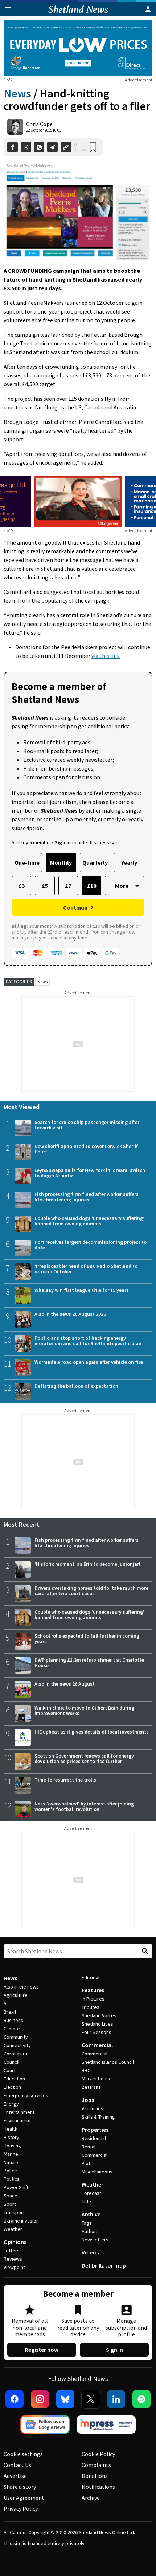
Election (12, 2087)
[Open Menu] (8, 9)
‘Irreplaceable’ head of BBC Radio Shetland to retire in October (86, 1269)
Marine (11, 2154)
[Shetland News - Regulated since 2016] (106, 2425)
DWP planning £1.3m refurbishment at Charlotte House (89, 1663)
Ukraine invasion (21, 2221)
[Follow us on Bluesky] (65, 2399)
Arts (8, 2003)
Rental (89, 2147)
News (17, 93)
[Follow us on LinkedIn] (116, 2399)
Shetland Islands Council (108, 2062)
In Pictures (93, 1999)
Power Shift (16, 2187)
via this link (106, 656)
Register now (42, 2350)
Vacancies (93, 2108)
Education (14, 2079)
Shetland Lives (97, 2024)
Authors (90, 2231)
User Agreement (24, 2498)
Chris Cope (39, 124)
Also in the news (21, 1987)
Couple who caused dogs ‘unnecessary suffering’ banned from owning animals (89, 1221)
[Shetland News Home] (78, 14)
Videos (90, 2252)
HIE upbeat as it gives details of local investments (92, 1732)
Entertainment (19, 2112)
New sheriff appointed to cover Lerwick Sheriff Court (86, 1149)
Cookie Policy (98, 2454)
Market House (97, 2079)
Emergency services (26, 2095)
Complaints (96, 2465)
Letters (12, 2251)
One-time (27, 862)
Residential (94, 2138)
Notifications (98, 2487)
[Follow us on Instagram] (40, 2399)
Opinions (15, 2242)
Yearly (129, 862)
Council (11, 2062)
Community (16, 2037)
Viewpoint (14, 2267)
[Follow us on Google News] (45, 2425)
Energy (11, 2104)
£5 (45, 886)
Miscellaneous (97, 2172)
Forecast (91, 2193)
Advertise (15, 2476)
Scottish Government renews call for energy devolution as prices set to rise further (84, 1758)
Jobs (88, 2100)
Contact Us (17, 2465)
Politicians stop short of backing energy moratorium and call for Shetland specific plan (88, 1341)
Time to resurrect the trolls (65, 1780)
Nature (11, 2162)
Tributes (91, 2007)
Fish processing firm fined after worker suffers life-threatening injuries (87, 1197)
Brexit (10, 2012)
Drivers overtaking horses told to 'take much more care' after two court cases (91, 1591)
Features (93, 1990)
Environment (17, 2120)
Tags (87, 2223)
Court (10, 2070)
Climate (12, 2029)
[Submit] (144, 1951)
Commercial (97, 2045)
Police (10, 2171)
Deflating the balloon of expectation (76, 1386)
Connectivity (17, 2045)
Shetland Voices (99, 2015)
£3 (22, 886)
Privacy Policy (21, 2508)
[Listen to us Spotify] (141, 2399)
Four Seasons (97, 2032)
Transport (14, 2212)
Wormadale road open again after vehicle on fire (89, 1362)
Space (11, 2196)
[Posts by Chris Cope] (15, 127)
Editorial (91, 1977)
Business (13, 2020)
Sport (10, 2204)
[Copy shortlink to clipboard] (66, 147)
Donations (95, 2476)
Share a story (20, 2487)
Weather (13, 2229)
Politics (12, 2179)
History (11, 2137)
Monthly (61, 862)
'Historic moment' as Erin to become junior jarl (87, 1564)
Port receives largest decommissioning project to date (91, 1245)
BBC (86, 2070)
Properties (95, 2130)
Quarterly (95, 862)
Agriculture (16, 1995)
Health (11, 2129)
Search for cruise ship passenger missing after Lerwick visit (87, 1125)
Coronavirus (17, 2054)
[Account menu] (148, 9)
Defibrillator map (104, 2265)
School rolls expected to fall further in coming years (87, 1639)
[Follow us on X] (91, 2399)
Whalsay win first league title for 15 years (82, 1290)
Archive (91, 2214)
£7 (68, 886)
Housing (12, 2146)
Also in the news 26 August (65, 1684)
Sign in (114, 2350)
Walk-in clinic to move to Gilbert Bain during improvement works (84, 1710)
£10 (92, 886)
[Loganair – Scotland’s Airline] (78, 502)
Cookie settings (23, 2454)
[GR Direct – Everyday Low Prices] (78, 48)
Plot (86, 2163)
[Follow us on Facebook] (15, 2399)
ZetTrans (91, 2087)
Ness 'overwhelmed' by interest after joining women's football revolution (84, 1806)
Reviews (13, 2259)
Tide (86, 2201)
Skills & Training (98, 2117)
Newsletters (95, 2240)
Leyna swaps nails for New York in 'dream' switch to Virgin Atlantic (90, 1173)
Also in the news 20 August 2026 (70, 1314)
